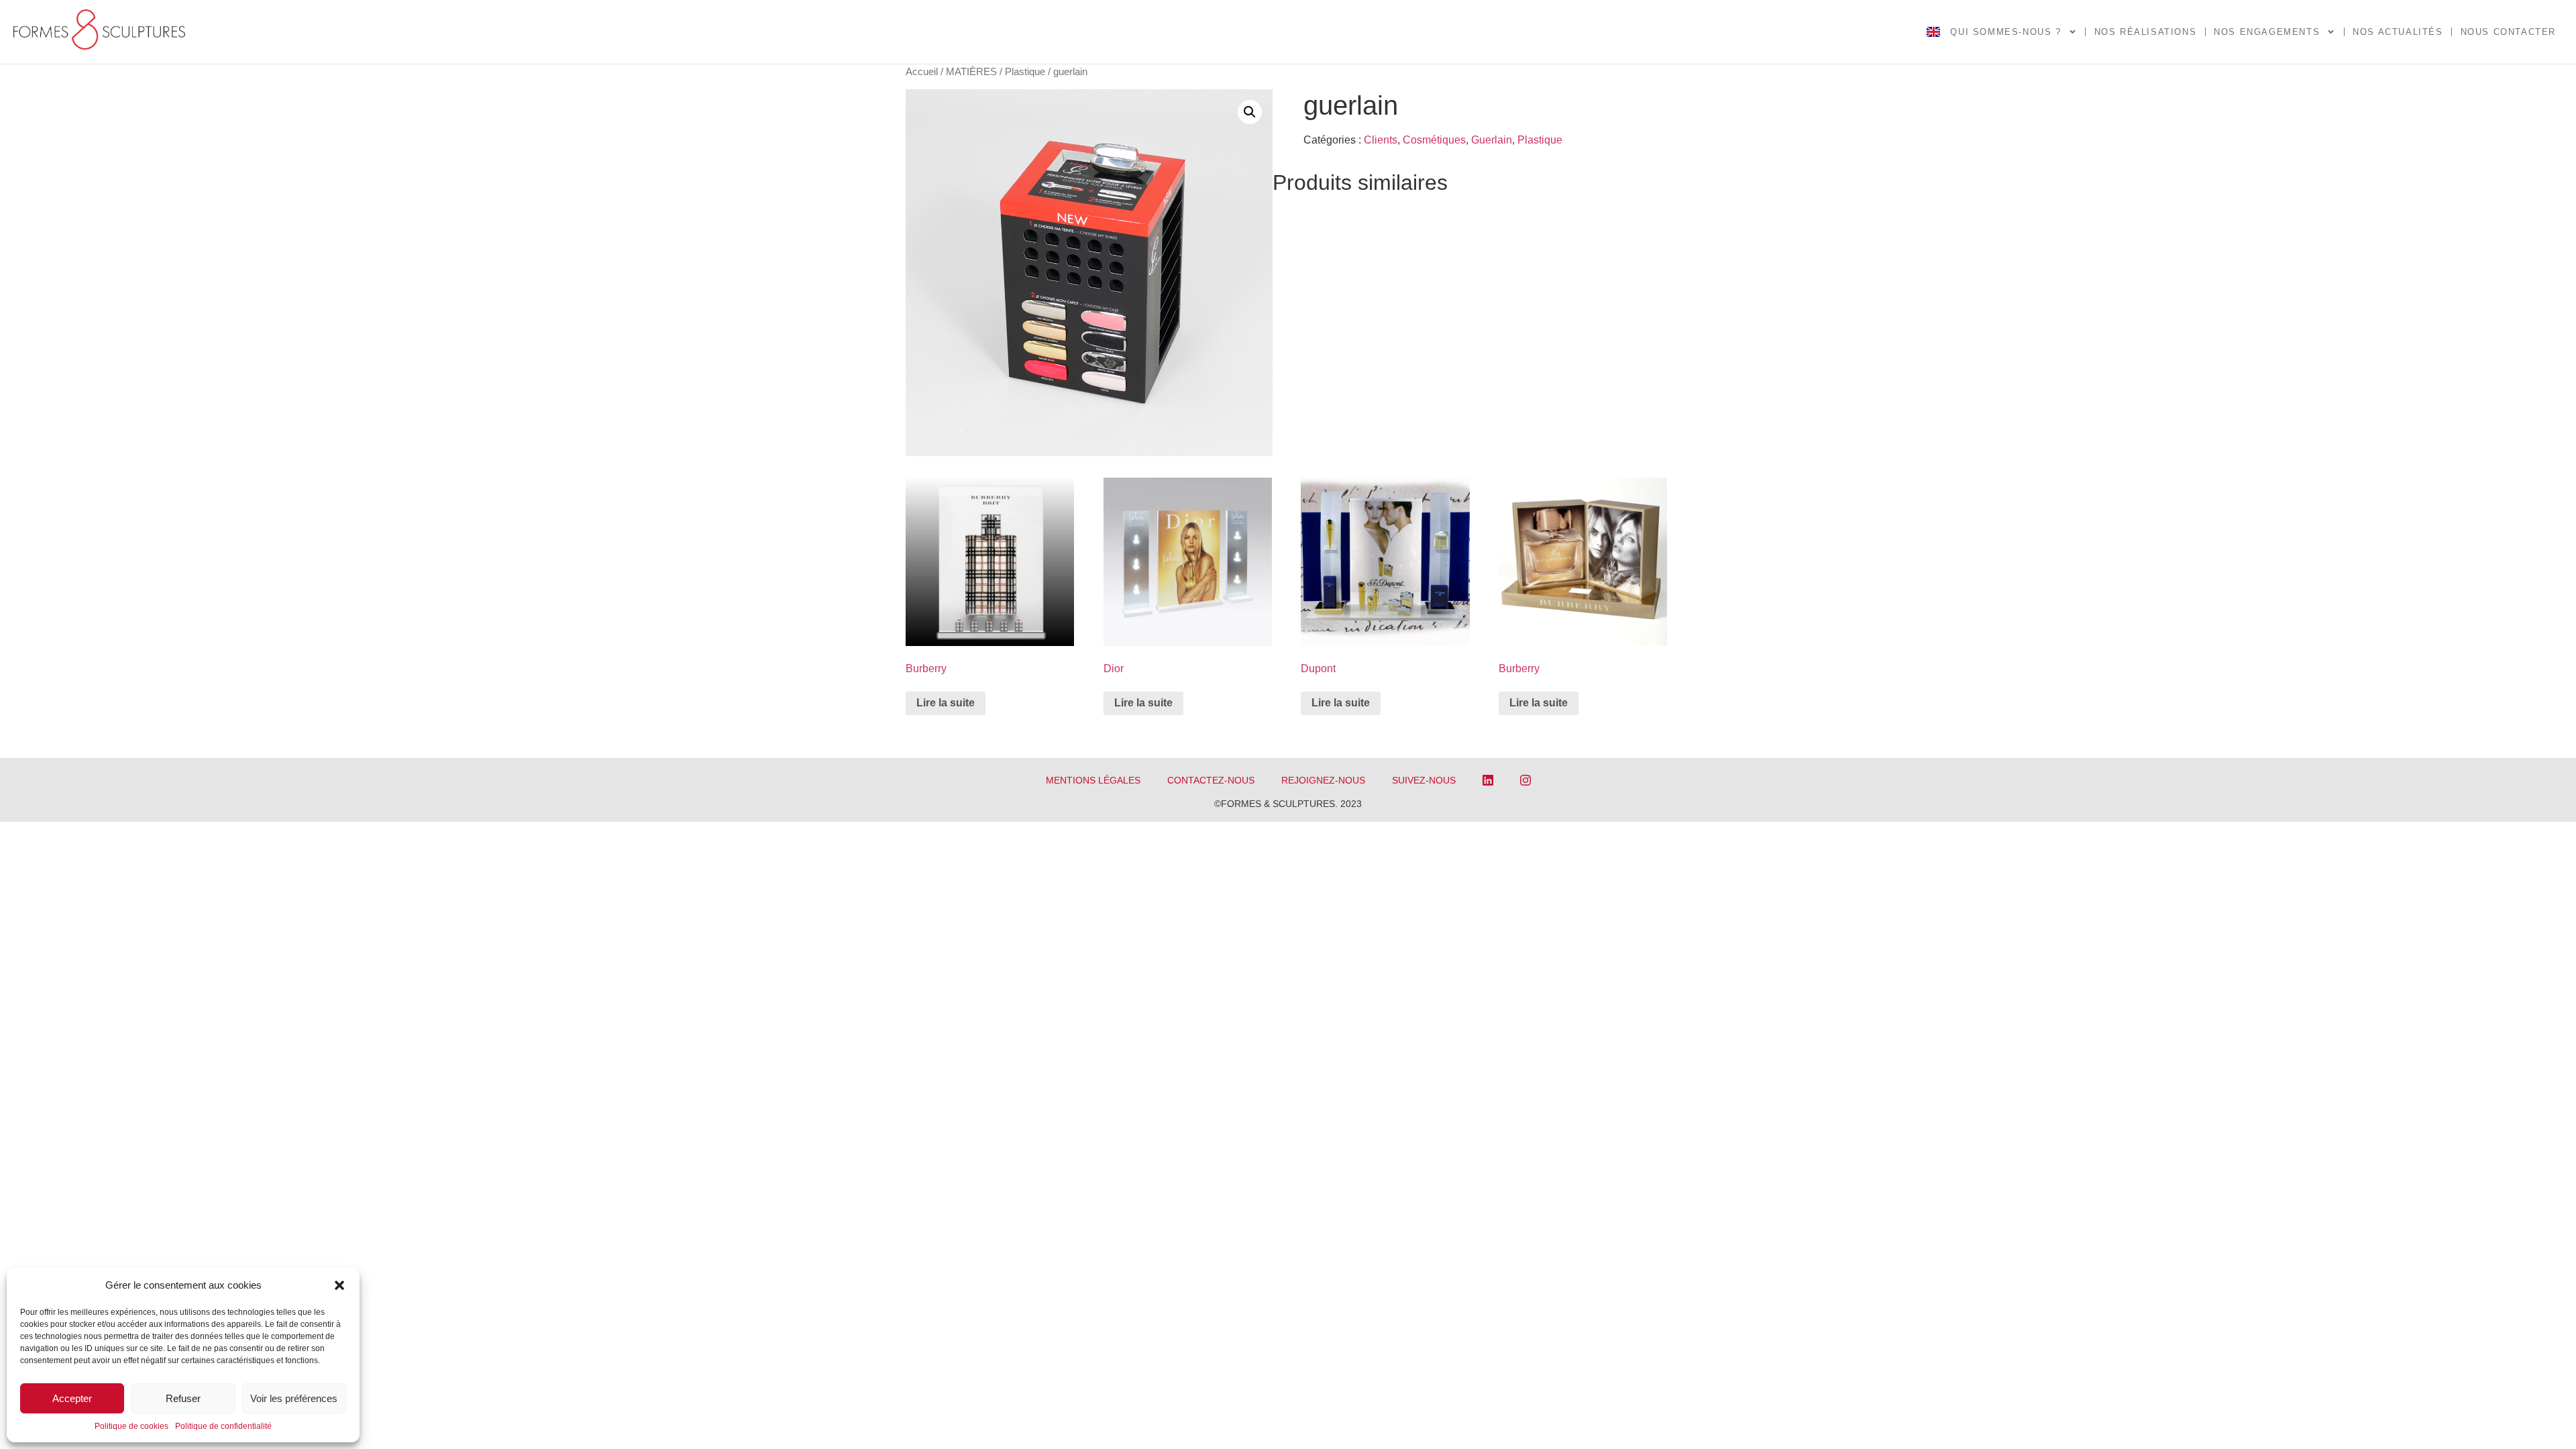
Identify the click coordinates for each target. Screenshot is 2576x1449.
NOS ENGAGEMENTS (2267, 32)
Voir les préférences (294, 1398)
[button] (339, 1285)
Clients (1381, 140)
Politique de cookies (131, 1426)
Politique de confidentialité (223, 1426)
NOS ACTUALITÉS (2398, 32)
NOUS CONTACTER (2508, 32)
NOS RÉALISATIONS (2146, 32)
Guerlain (1492, 140)
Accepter (72, 1398)
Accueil (922, 72)
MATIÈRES (971, 72)
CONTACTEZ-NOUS (1211, 780)
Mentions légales (1093, 780)
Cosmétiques (1434, 140)
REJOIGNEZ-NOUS (1323, 780)
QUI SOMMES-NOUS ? (2005, 32)
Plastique (1025, 72)
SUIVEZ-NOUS (1424, 780)
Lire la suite (946, 703)
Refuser (183, 1398)
